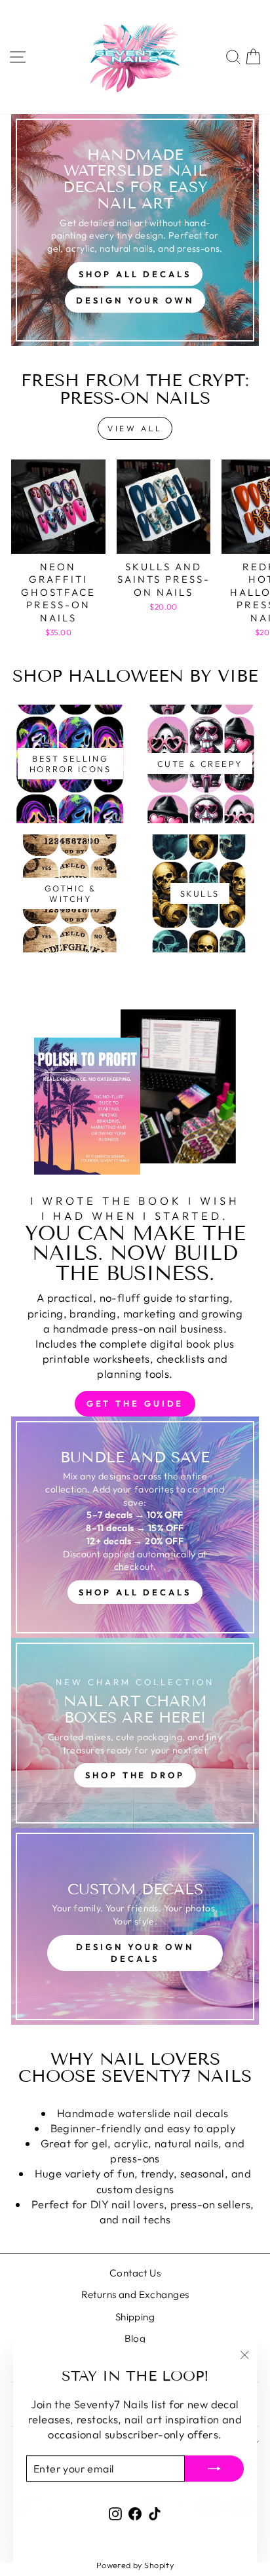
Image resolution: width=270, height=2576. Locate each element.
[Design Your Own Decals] (135, 1926)
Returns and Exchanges (135, 2294)
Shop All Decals (135, 274)
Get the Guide (135, 1403)
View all (135, 428)
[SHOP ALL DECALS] (135, 1527)
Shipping (135, 2317)
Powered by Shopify (135, 2565)
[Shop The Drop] (135, 1733)
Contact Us (135, 2273)
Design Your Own (135, 300)
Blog (135, 2338)
